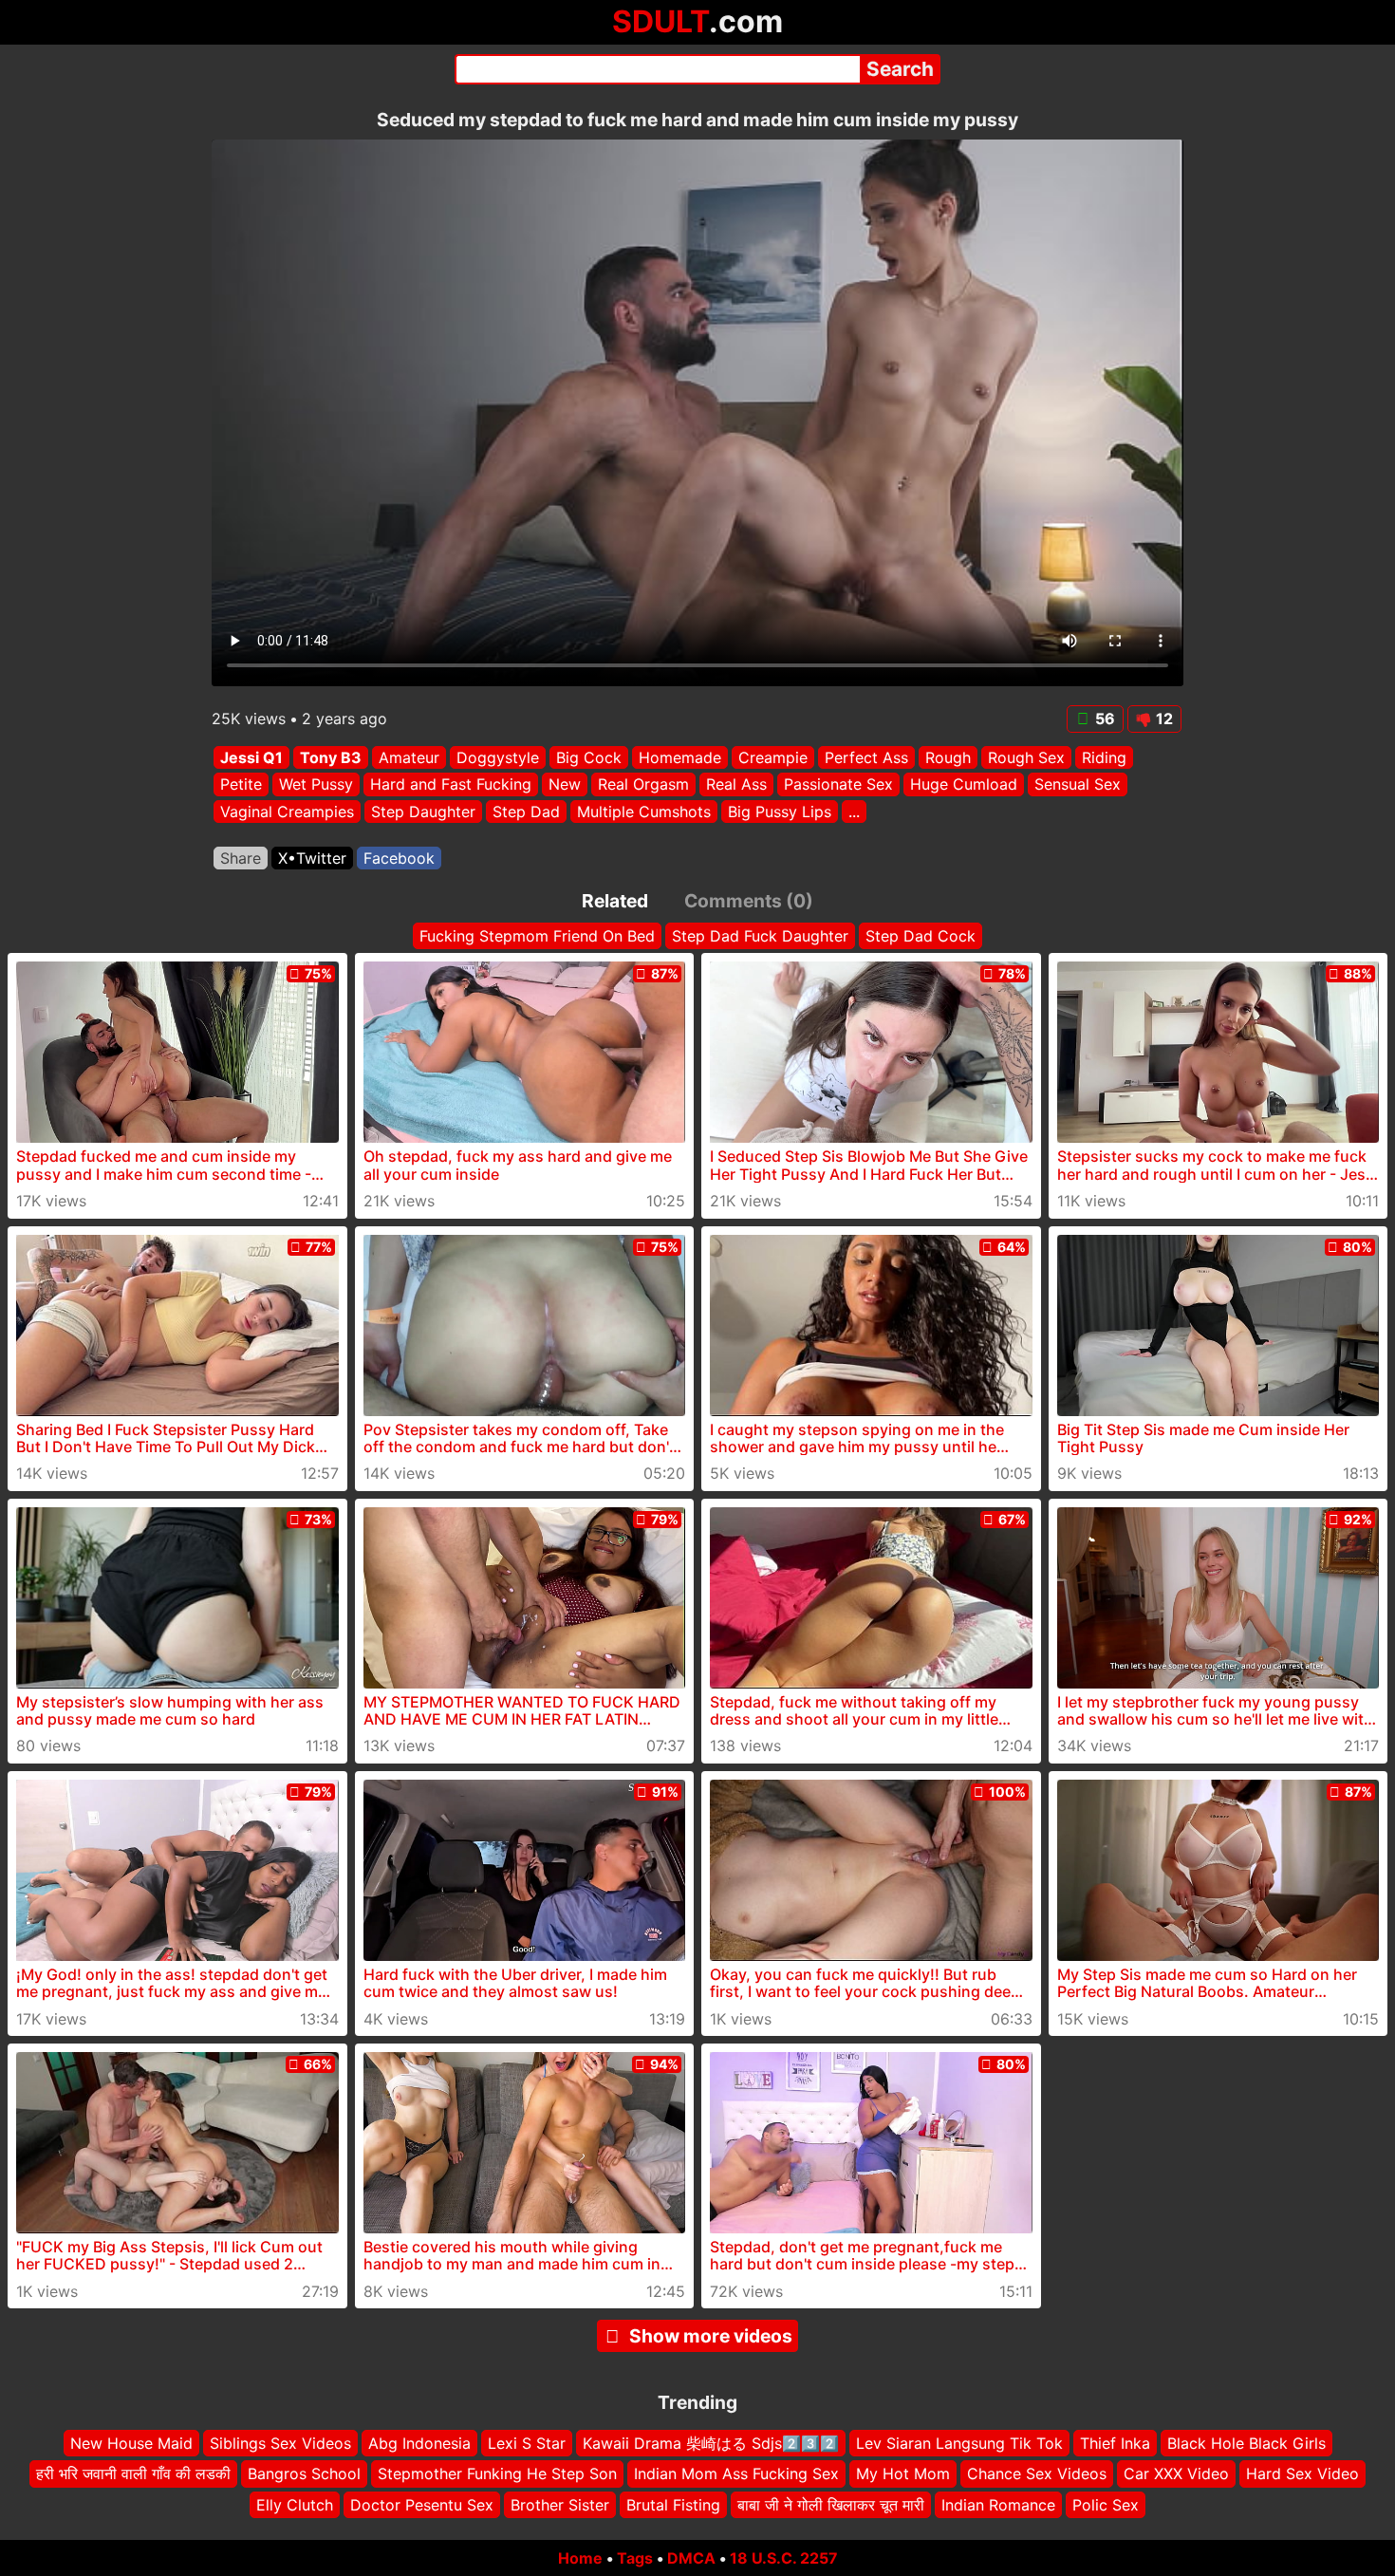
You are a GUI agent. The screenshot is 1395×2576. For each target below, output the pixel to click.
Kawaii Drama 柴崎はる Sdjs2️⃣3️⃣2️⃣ (711, 2443)
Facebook (399, 858)
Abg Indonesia (419, 2443)
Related (615, 901)
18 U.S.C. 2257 (784, 2558)
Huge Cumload (964, 785)
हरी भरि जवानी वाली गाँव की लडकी (133, 2473)
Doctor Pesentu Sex (422, 2505)
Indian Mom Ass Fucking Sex (736, 2473)
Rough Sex (1026, 757)
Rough (948, 757)
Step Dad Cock (921, 936)
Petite (241, 785)
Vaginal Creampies (287, 812)
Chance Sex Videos (1037, 2473)
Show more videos (711, 2336)
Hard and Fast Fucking (451, 785)
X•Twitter (312, 858)
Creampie (773, 757)
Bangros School (304, 2473)
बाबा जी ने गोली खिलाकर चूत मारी (831, 2505)
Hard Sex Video (1302, 2473)
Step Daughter (423, 812)
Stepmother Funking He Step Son (497, 2473)
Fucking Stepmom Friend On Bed (537, 936)
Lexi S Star (527, 2443)
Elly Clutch (295, 2505)
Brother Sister (560, 2505)
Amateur (409, 757)
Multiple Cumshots (644, 812)
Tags (635, 2558)
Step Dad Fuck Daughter (760, 936)
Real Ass (736, 785)
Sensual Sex (1078, 785)
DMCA (691, 2558)
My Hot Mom (903, 2473)
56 (1105, 719)
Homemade (680, 757)
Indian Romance (998, 2505)
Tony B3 (331, 757)
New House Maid (131, 2443)
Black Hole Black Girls (1246, 2443)
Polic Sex (1106, 2505)
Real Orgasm (643, 785)
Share (241, 858)
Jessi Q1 (251, 757)
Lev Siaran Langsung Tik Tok (959, 2443)
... (854, 812)
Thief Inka (1115, 2443)
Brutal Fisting (673, 2505)
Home (580, 2558)
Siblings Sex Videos (280, 2443)
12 (1164, 719)
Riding (1104, 757)
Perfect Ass (866, 757)
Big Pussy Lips (780, 812)
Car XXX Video (1176, 2473)
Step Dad (526, 812)
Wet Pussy (316, 785)
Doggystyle (498, 757)
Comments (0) (749, 901)
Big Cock (589, 757)
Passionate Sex (838, 785)
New (565, 785)
